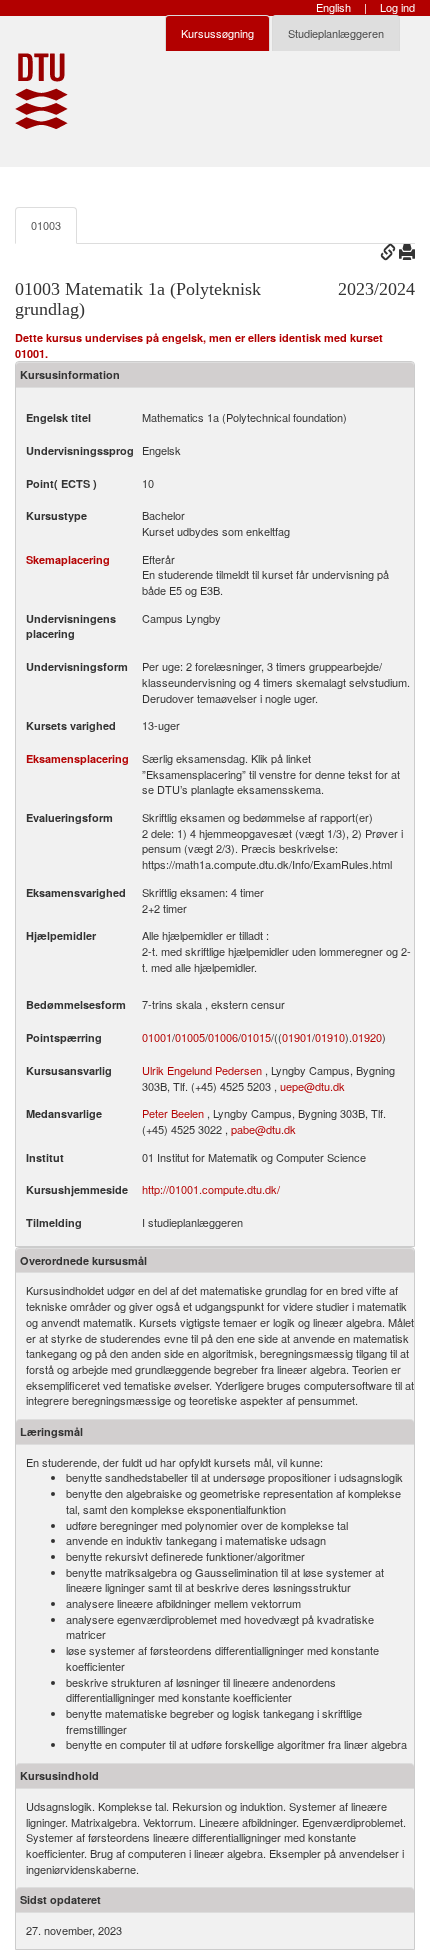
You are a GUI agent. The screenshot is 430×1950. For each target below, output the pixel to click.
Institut (45, 1157)
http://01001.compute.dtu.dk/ (211, 1189)
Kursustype (56, 515)
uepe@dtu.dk (312, 1086)
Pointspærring (64, 1037)
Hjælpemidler (61, 935)
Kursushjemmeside (77, 1189)
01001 (157, 1037)
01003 (46, 225)
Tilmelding (54, 1222)
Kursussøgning (217, 33)
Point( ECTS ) (61, 483)
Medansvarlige (64, 1113)
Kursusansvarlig (69, 1070)
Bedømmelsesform (76, 1004)
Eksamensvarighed (76, 892)
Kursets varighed (71, 725)
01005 (190, 1037)
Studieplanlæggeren (336, 33)
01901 (297, 1037)
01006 (223, 1037)
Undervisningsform (77, 666)
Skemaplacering (68, 559)
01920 (367, 1037)
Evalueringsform (69, 817)
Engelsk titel (58, 417)
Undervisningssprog (80, 450)
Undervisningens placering (71, 626)
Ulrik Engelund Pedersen (202, 1070)
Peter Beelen (173, 1113)
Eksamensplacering (77, 758)
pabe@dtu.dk (263, 1129)
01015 (256, 1037)
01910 (330, 1037)
